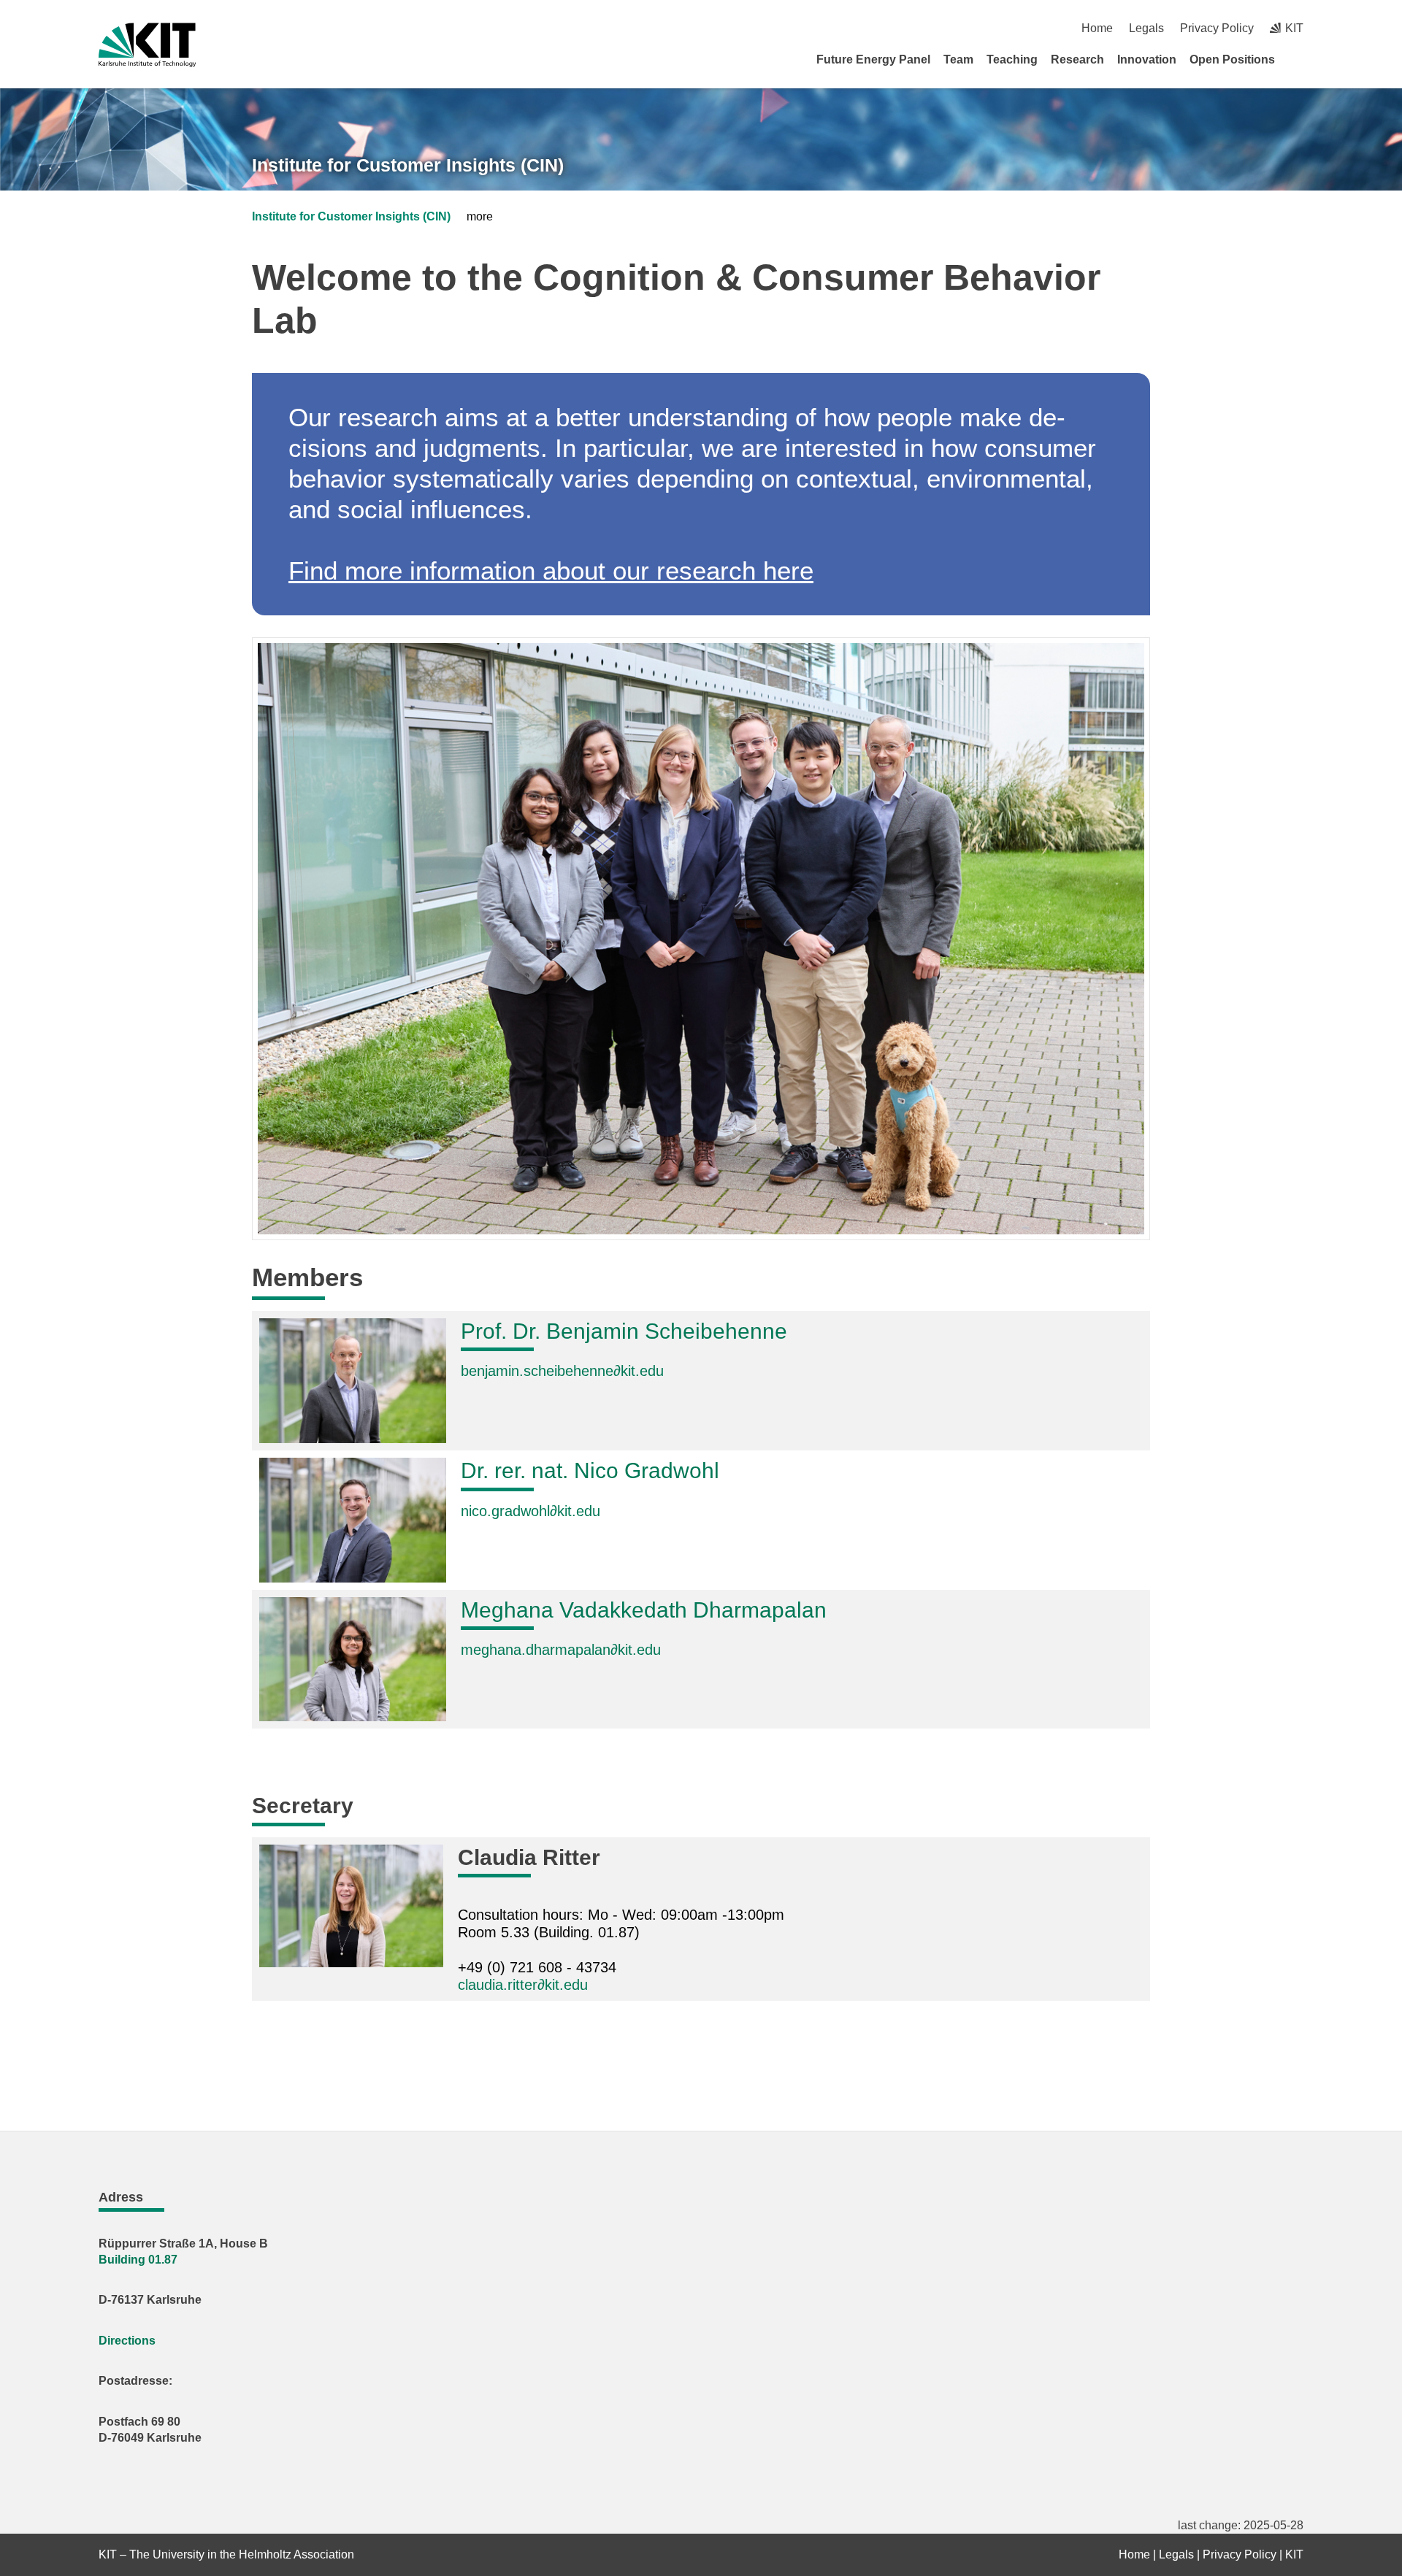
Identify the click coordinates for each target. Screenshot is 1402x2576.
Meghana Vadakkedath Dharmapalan (644, 1610)
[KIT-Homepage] (147, 45)
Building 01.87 (139, 2260)
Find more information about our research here (551, 570)
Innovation (1147, 59)
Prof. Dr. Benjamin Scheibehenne (624, 1331)
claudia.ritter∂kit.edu (523, 1985)
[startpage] (1298, 59)
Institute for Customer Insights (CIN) (408, 165)
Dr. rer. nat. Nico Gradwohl (590, 1470)
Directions (127, 2341)
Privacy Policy (1217, 28)
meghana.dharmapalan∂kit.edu (561, 1650)
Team (958, 59)
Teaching (1012, 59)
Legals (1146, 28)
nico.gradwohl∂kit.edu (530, 1511)
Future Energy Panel (873, 59)
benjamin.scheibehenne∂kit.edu (562, 1371)
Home (1097, 28)
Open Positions (1232, 59)
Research (1077, 59)
